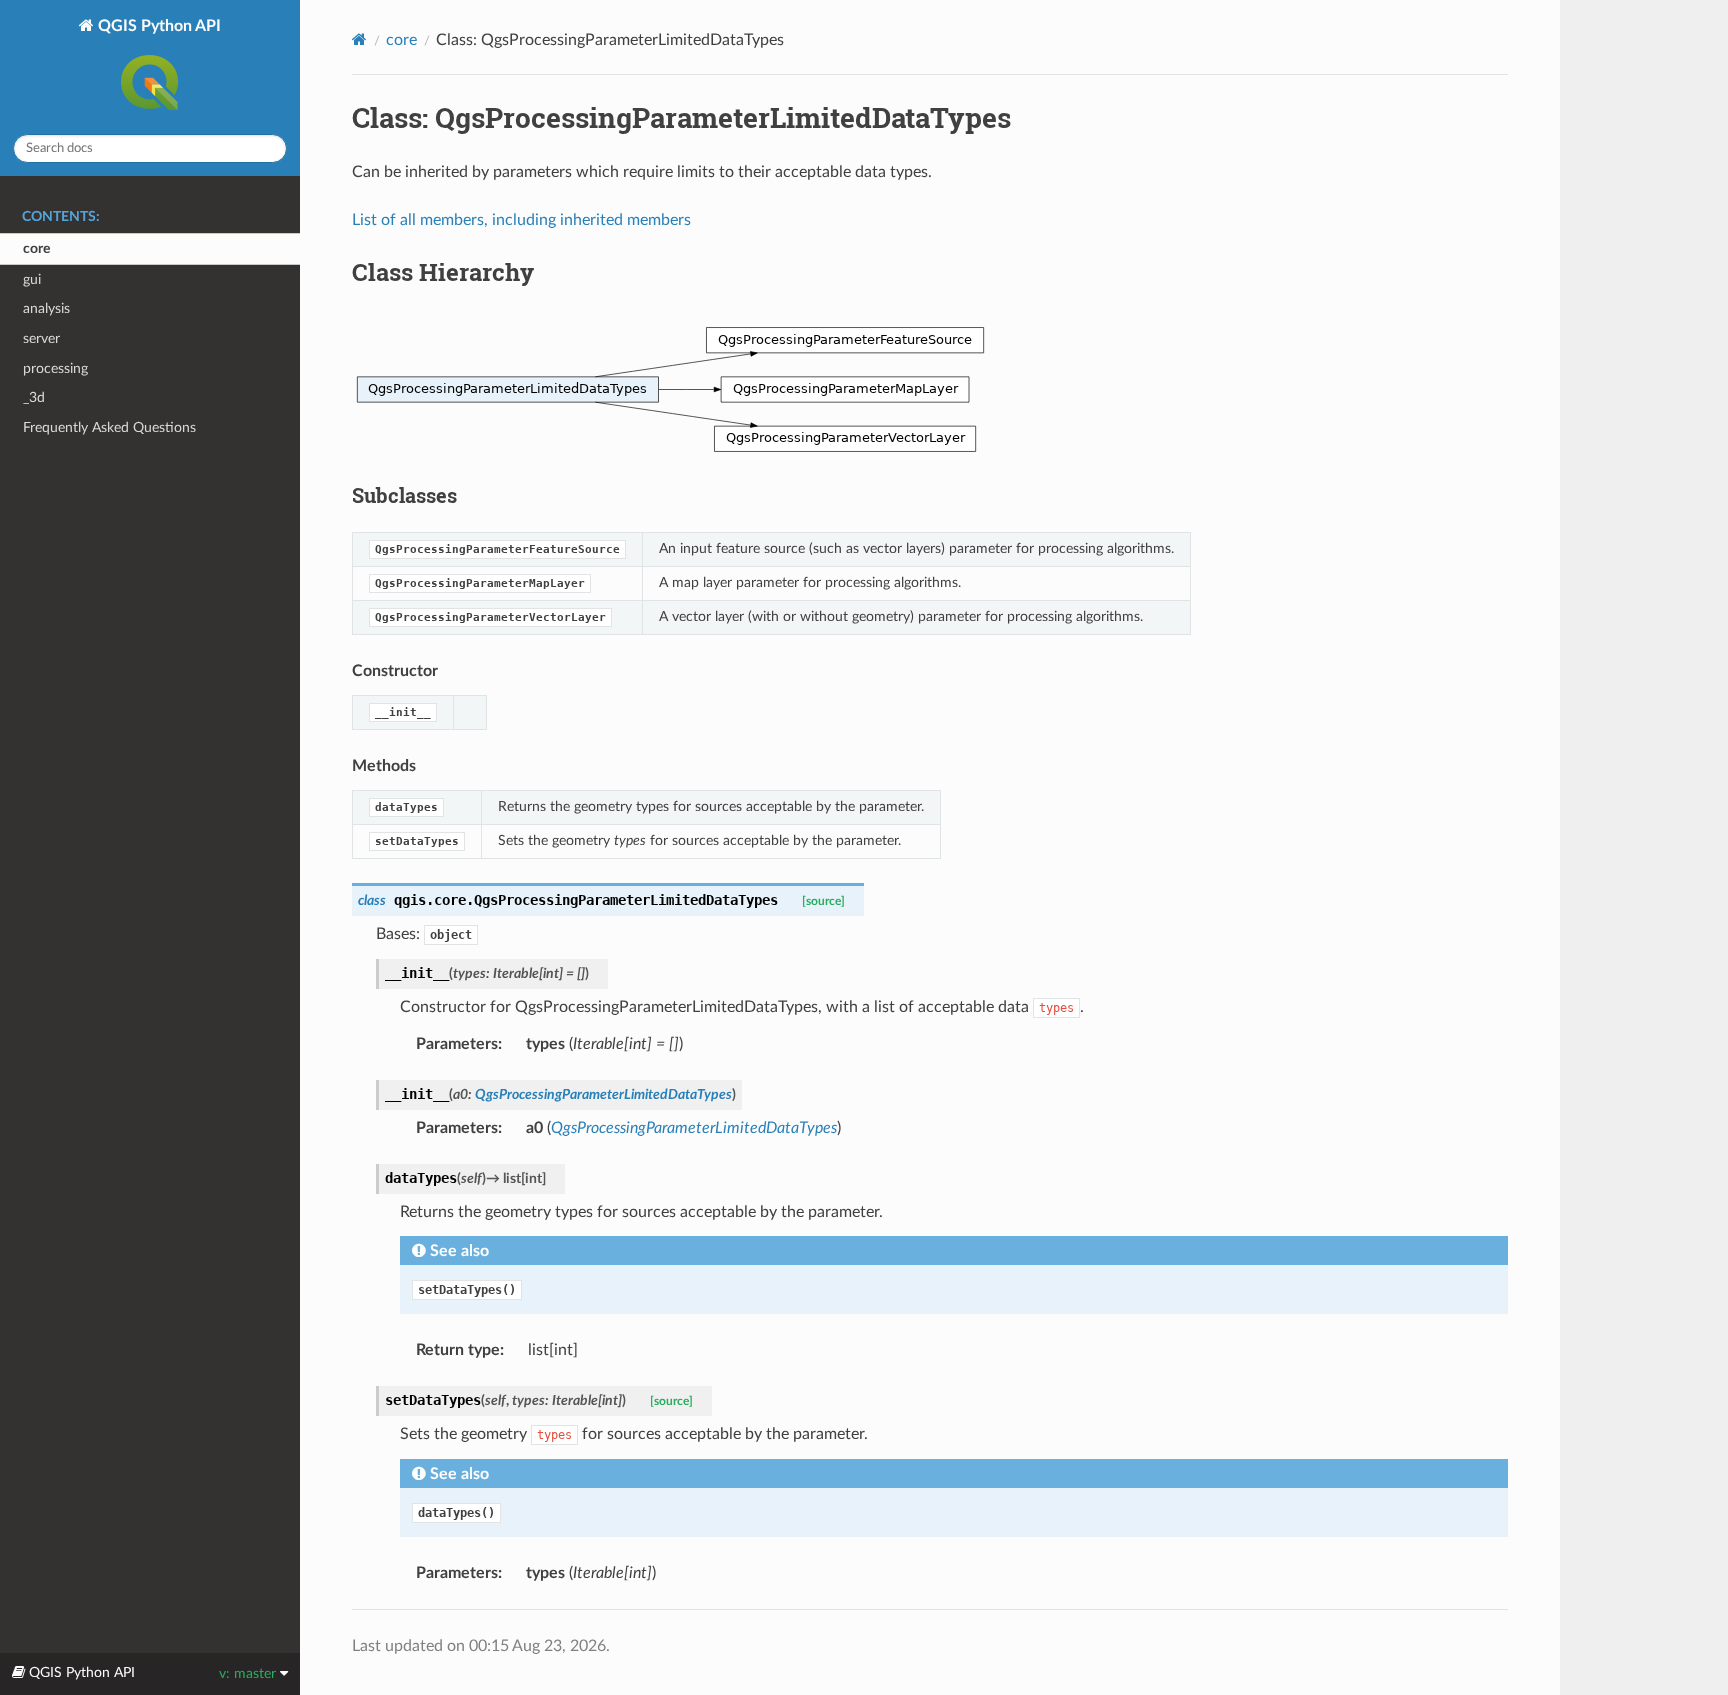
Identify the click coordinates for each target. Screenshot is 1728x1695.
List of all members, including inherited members (521, 220)
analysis (46, 308)
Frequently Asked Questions (109, 427)
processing (55, 368)
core (36, 248)
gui (32, 279)
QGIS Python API (157, 26)
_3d (34, 397)
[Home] (359, 39)
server (41, 338)
